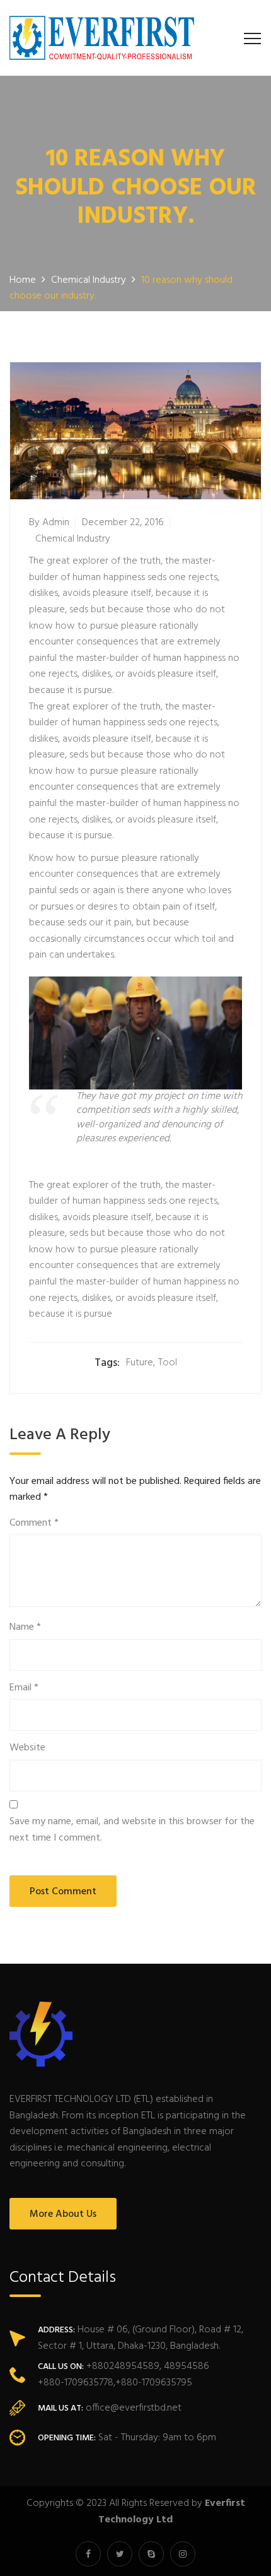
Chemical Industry (73, 539)
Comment (34, 1523)
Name (25, 1628)
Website (27, 1748)
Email (24, 1688)
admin (56, 523)
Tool (168, 1363)
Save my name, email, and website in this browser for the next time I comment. (132, 1830)
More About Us (63, 2214)
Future (140, 1363)
